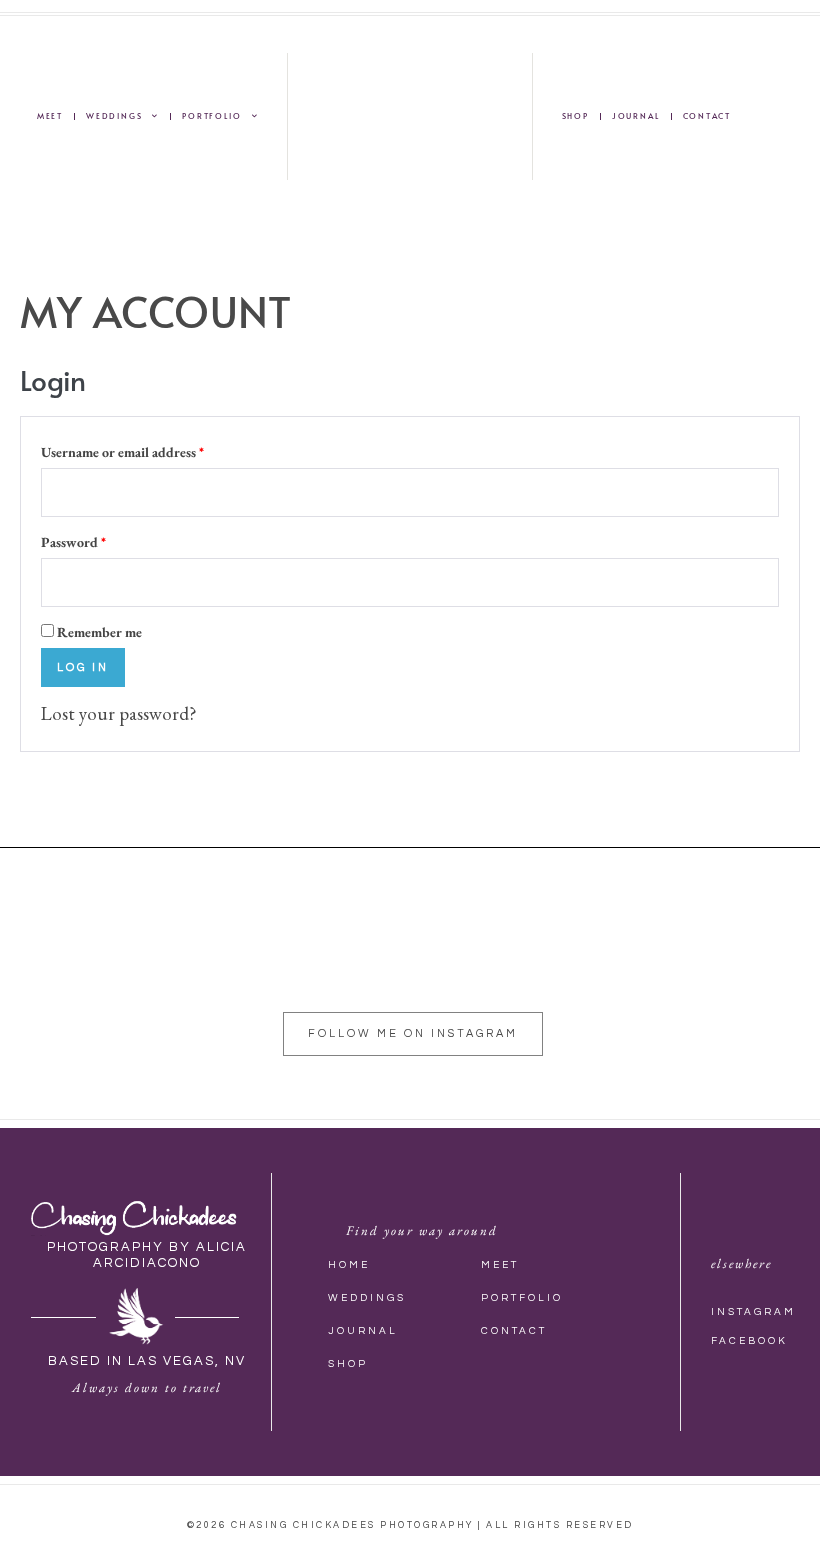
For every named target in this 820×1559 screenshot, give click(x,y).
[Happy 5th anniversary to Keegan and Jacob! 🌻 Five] (536, 970)
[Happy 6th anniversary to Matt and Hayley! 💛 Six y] (371, 970)
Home (349, 1265)
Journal (636, 115)
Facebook (749, 1341)
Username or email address (150, 449)
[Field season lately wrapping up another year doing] (289, 970)
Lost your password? (119, 713)
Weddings (114, 115)
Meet (50, 115)
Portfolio (211, 115)
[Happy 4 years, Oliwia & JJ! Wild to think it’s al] (701, 970)
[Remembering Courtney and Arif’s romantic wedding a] (619, 970)
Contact (707, 115)
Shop (575, 115)
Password (101, 539)
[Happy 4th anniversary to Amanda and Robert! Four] (454, 970)
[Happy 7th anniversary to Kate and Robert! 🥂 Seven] (41, 970)
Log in (83, 667)
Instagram (753, 1312)
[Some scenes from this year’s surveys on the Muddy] (206, 970)
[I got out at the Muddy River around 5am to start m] (124, 970)
